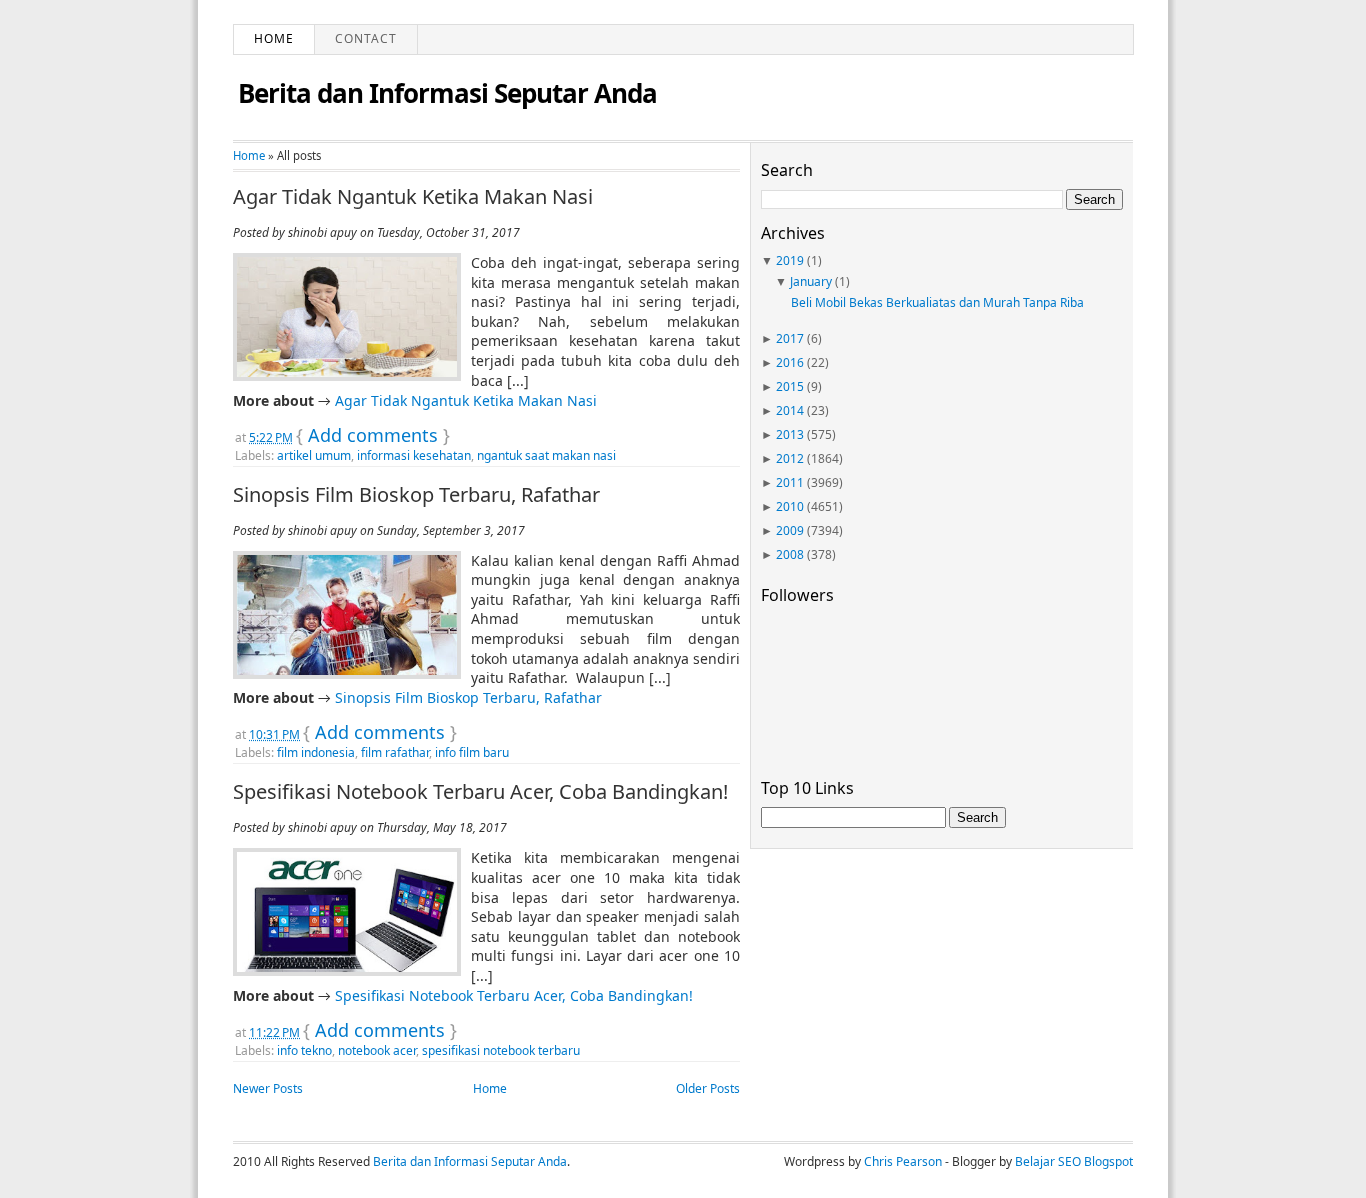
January (811, 281)
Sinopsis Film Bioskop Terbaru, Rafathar (416, 495)
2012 (790, 458)
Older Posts (708, 1088)
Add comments (373, 435)
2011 (790, 482)
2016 (790, 362)
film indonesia (316, 752)
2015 (790, 386)
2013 (790, 434)
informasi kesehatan (414, 455)
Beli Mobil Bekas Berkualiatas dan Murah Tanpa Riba (937, 302)
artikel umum (314, 455)
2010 (790, 506)
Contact (366, 38)
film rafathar (395, 752)
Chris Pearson (903, 1161)
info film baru (472, 752)
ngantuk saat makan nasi (546, 455)
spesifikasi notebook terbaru (501, 1050)
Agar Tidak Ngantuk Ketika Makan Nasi (413, 197)
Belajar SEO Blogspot (1074, 1161)
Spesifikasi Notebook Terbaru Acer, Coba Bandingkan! (480, 792)
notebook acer (377, 1050)
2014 (790, 410)
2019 (790, 260)
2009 (790, 530)
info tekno (304, 1050)
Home (274, 38)
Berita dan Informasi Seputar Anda (447, 93)
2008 (790, 554)
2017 (790, 338)
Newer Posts (268, 1088)
